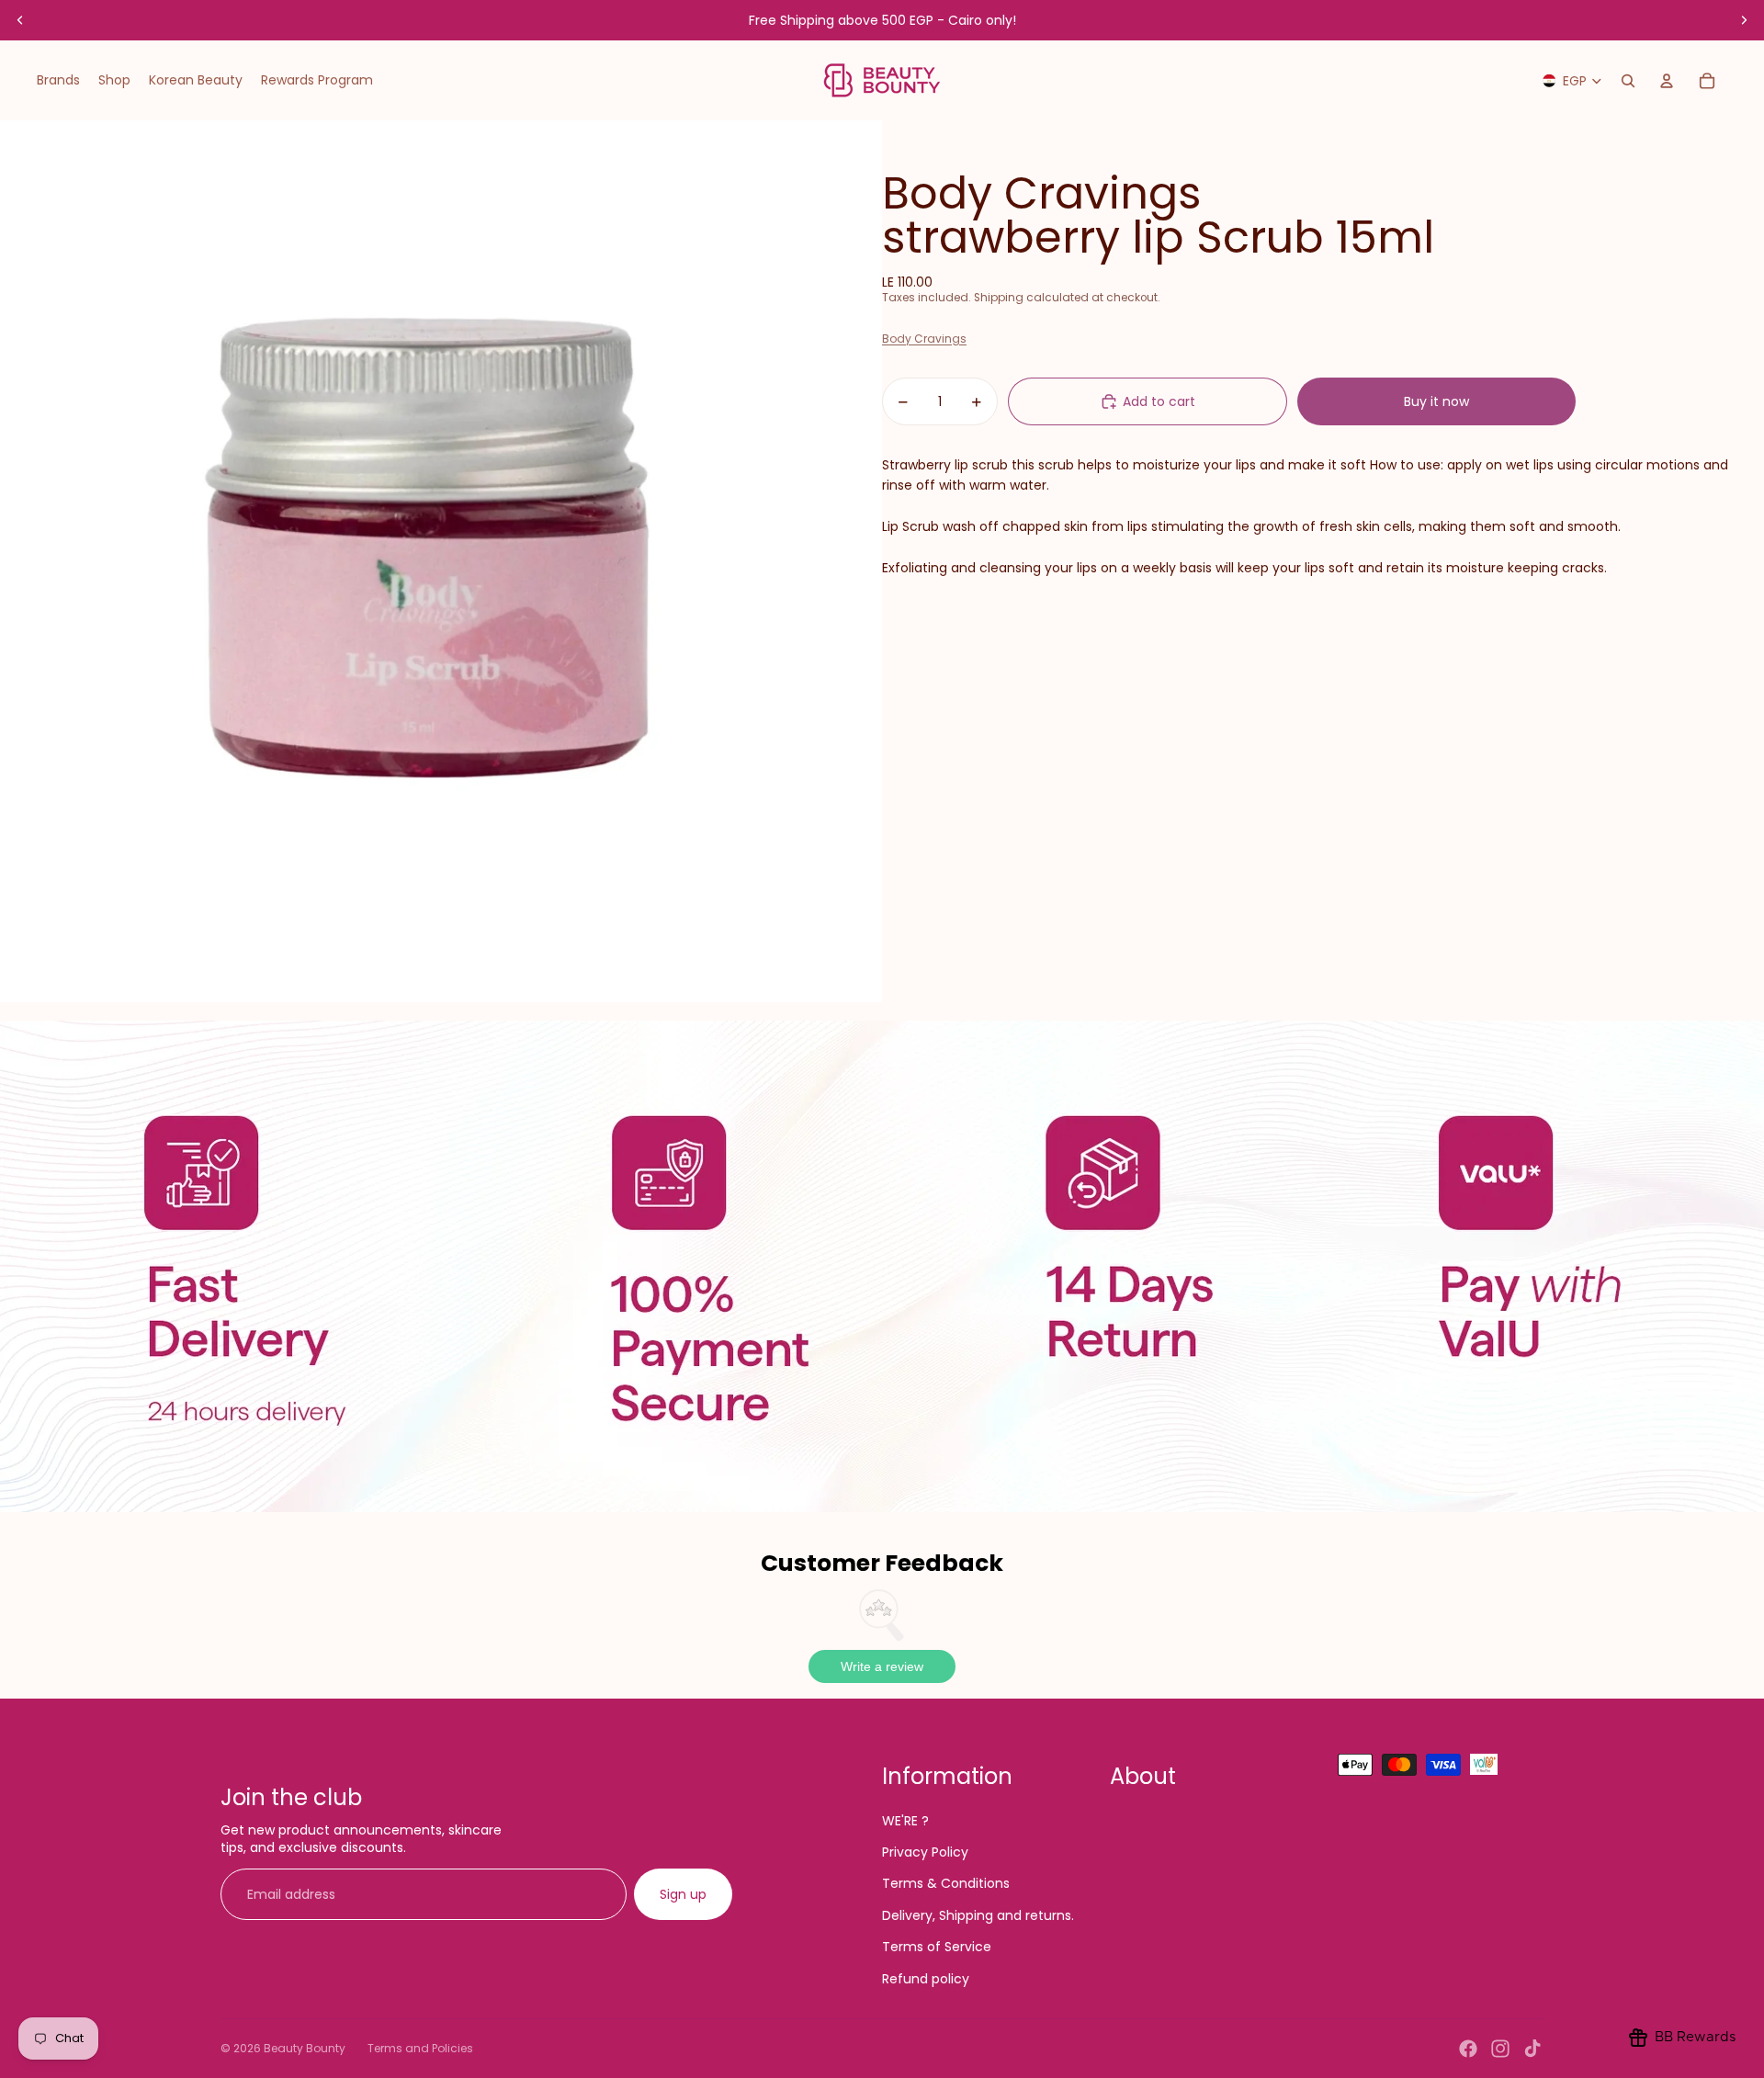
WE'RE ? (905, 1821)
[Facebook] (1468, 2049)
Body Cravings (924, 339)
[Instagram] (1500, 2049)
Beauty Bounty (305, 2048)
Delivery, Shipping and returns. (978, 1915)
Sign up (683, 1894)
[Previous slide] (20, 20)
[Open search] (1628, 81)
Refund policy (926, 1979)
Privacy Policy (925, 1852)
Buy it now (1436, 401)
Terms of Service (937, 1947)
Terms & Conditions (946, 1883)
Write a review (882, 1666)
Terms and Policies (420, 2048)
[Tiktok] (1532, 2049)
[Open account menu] (1667, 81)
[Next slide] (1744, 20)
